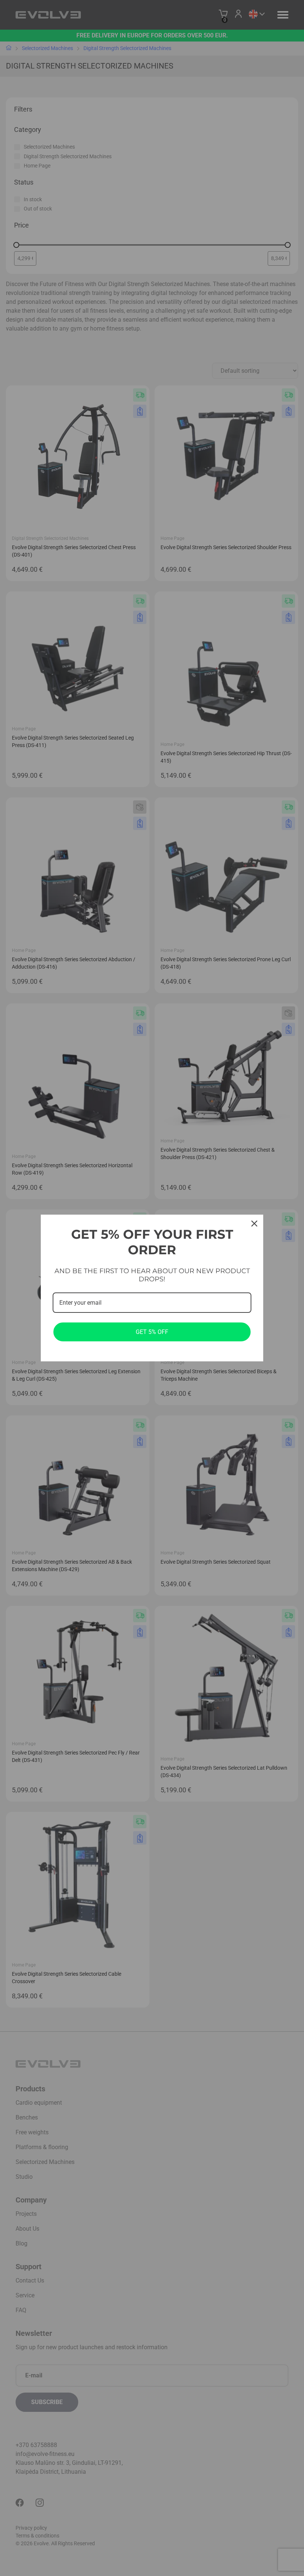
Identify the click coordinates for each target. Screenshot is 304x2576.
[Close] (254, 1224)
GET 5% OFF (152, 1332)
